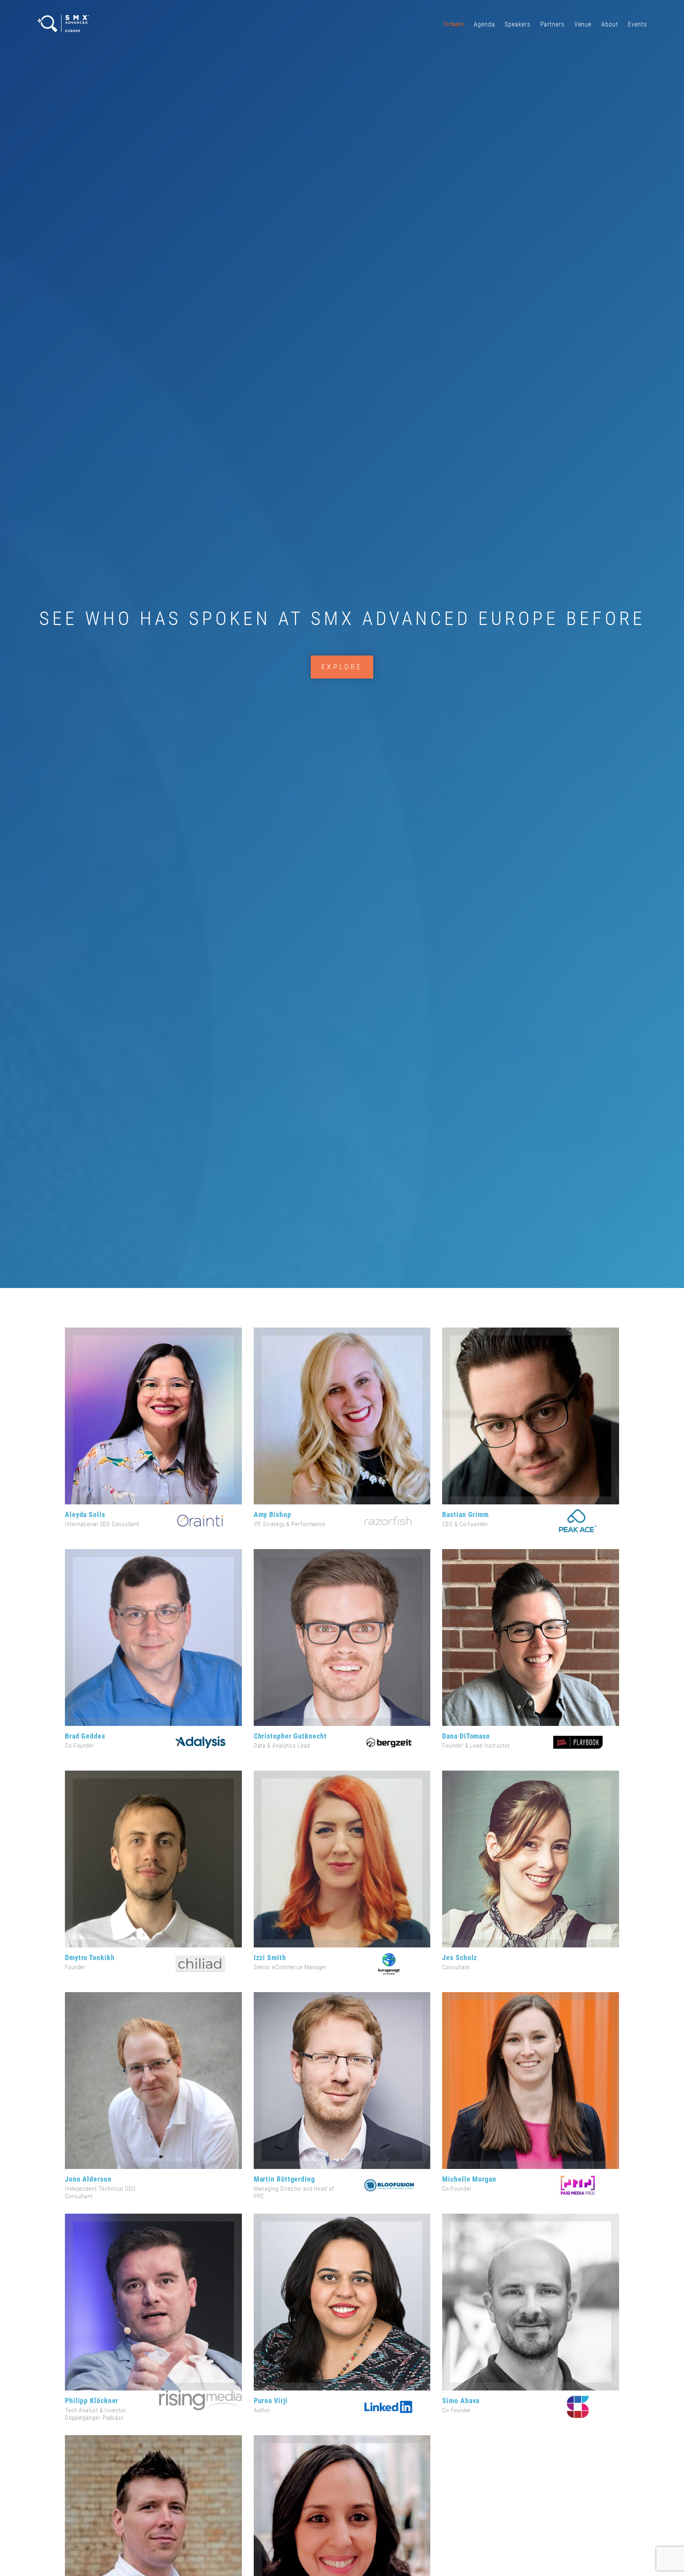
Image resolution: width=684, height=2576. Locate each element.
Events (637, 24)
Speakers (517, 24)
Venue (583, 24)
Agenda (484, 24)
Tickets (454, 24)
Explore (342, 667)
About (610, 24)
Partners (552, 24)
